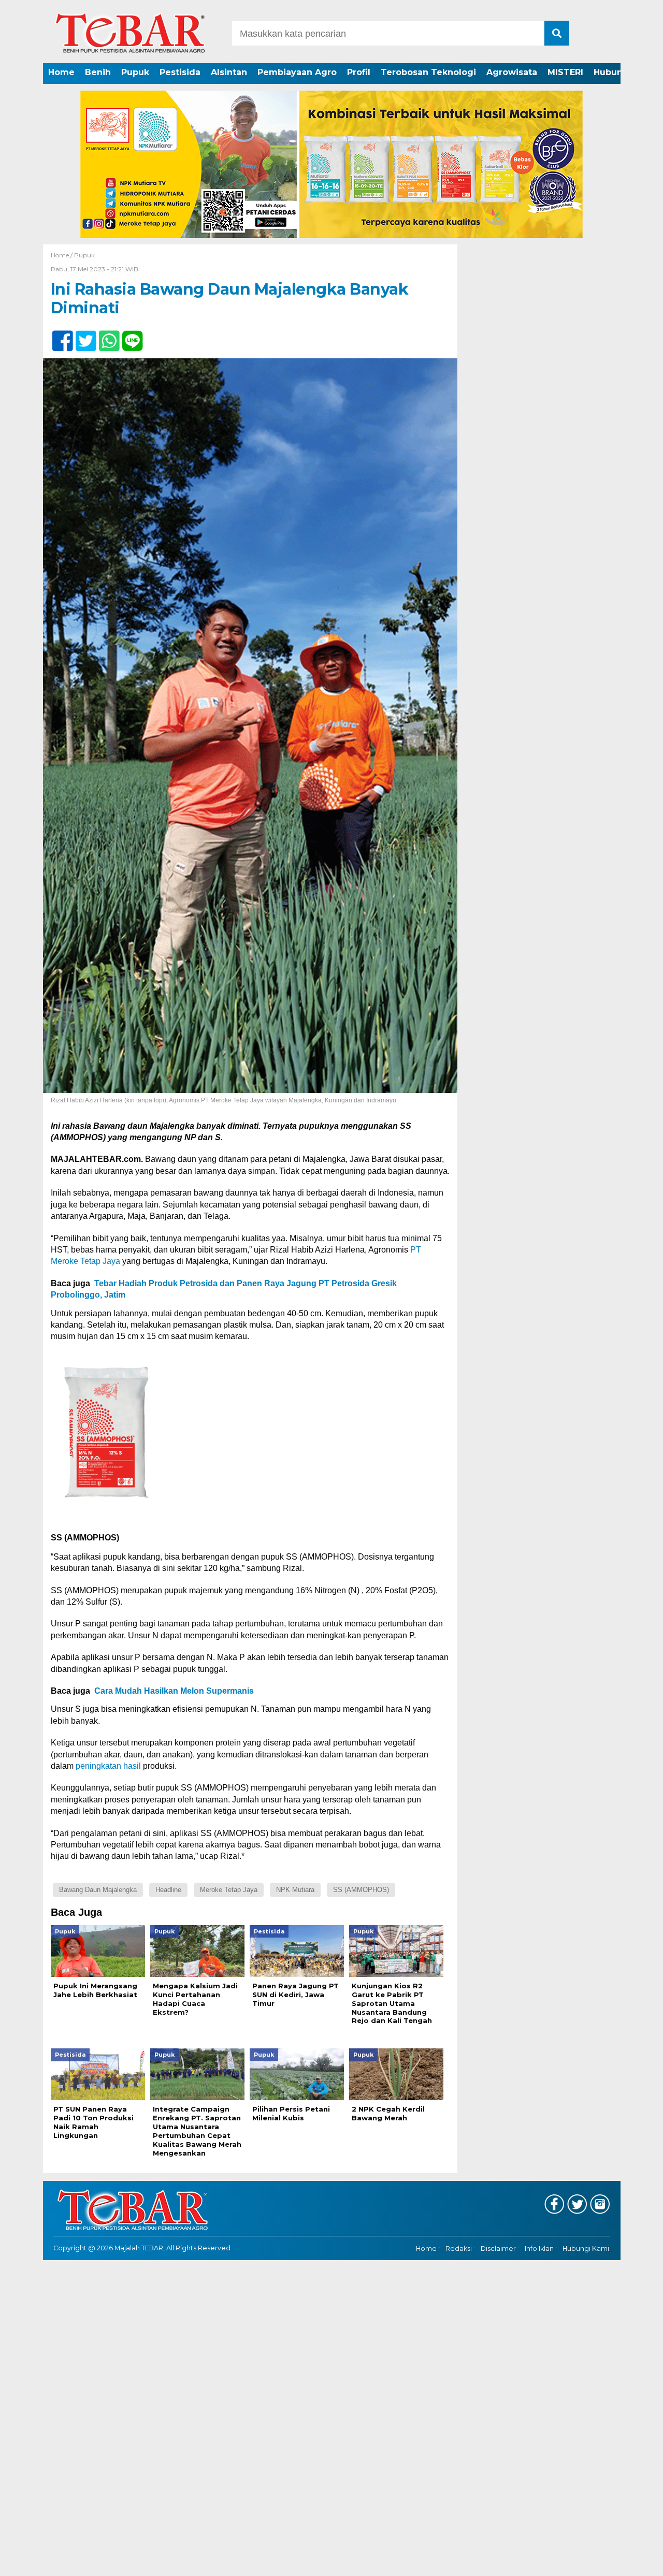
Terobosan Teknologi (428, 72)
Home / (62, 255)
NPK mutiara (295, 1890)
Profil (359, 72)
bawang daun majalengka (98, 1890)
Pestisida (180, 72)
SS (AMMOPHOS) (361, 1890)
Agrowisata (512, 72)
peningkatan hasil (108, 1766)
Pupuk (135, 72)
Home (61, 72)
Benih (98, 72)
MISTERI (565, 72)
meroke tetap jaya (229, 1890)
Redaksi (459, 2248)
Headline (168, 1890)
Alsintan (229, 72)
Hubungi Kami (586, 2248)
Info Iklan (539, 2248)
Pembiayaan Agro (297, 72)
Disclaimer (498, 2248)
